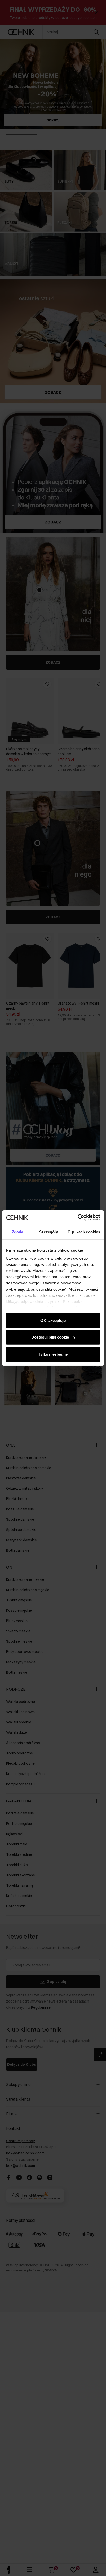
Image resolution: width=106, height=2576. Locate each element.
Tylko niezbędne (53, 1354)
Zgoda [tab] (18, 1232)
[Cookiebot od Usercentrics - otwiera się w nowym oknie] (78, 1218)
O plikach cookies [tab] (84, 1232)
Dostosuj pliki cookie (50, 1337)
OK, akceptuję (53, 1320)
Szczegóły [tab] (48, 1232)
